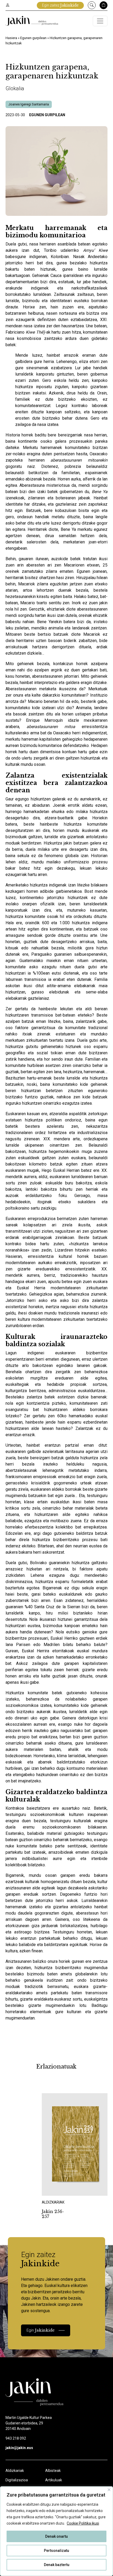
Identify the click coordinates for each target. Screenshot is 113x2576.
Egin (41, 2330)
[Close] (109, 2490)
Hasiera (11, 38)
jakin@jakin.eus (19, 2448)
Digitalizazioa (17, 2480)
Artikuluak (54, 2480)
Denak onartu (56, 2536)
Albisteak (53, 2471)
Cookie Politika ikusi (83, 2523)
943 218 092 (16, 2438)
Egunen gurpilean (33, 38)
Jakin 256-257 (53, 2214)
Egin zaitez (60, 5)
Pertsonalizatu (56, 2551)
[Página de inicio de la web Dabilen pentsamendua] (32, 21)
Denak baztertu (57, 2565)
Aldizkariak (15, 2471)
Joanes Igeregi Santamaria (29, 104)
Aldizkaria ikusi (60, 2188)
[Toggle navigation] (100, 21)
